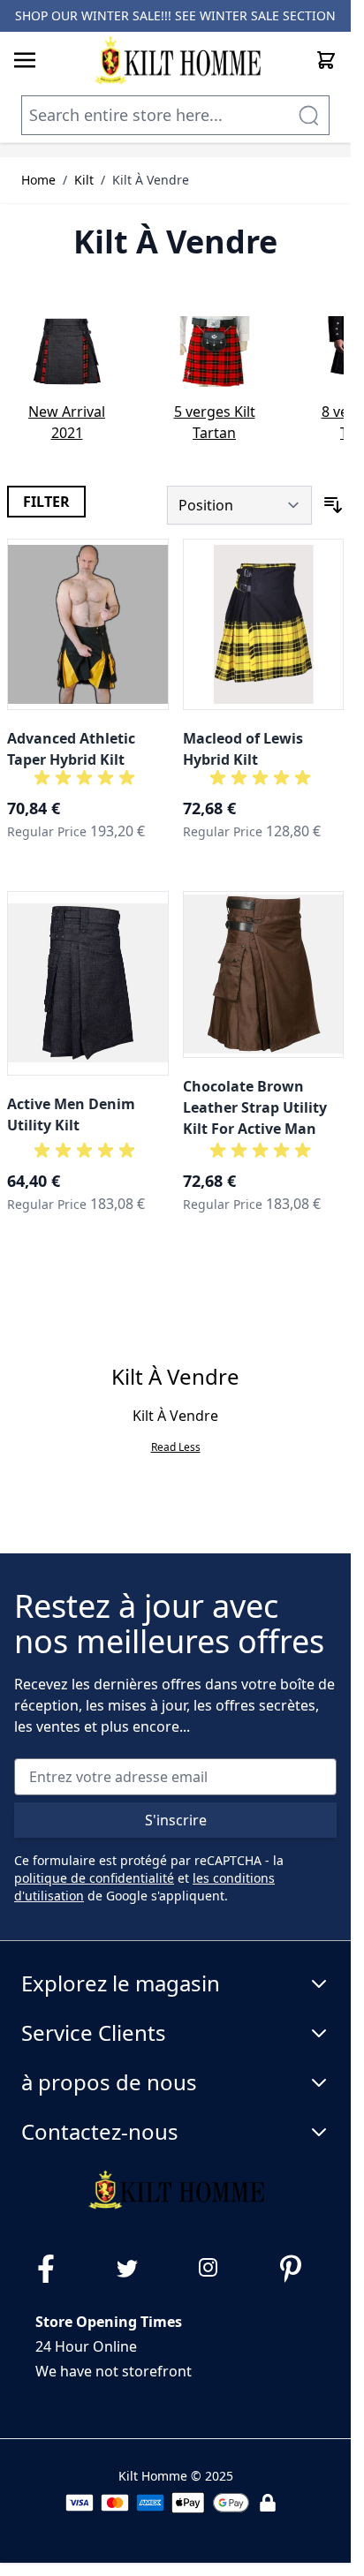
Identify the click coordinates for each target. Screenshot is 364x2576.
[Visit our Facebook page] (53, 2269)
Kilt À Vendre (151, 180)
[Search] (308, 115)
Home (38, 180)
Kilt (84, 180)
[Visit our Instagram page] (216, 2269)
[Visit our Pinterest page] (298, 2269)
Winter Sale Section (268, 15)
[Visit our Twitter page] (134, 2269)
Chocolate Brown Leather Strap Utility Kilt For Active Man (255, 1107)
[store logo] (177, 60)
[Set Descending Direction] (333, 505)
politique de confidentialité (94, 1878)
